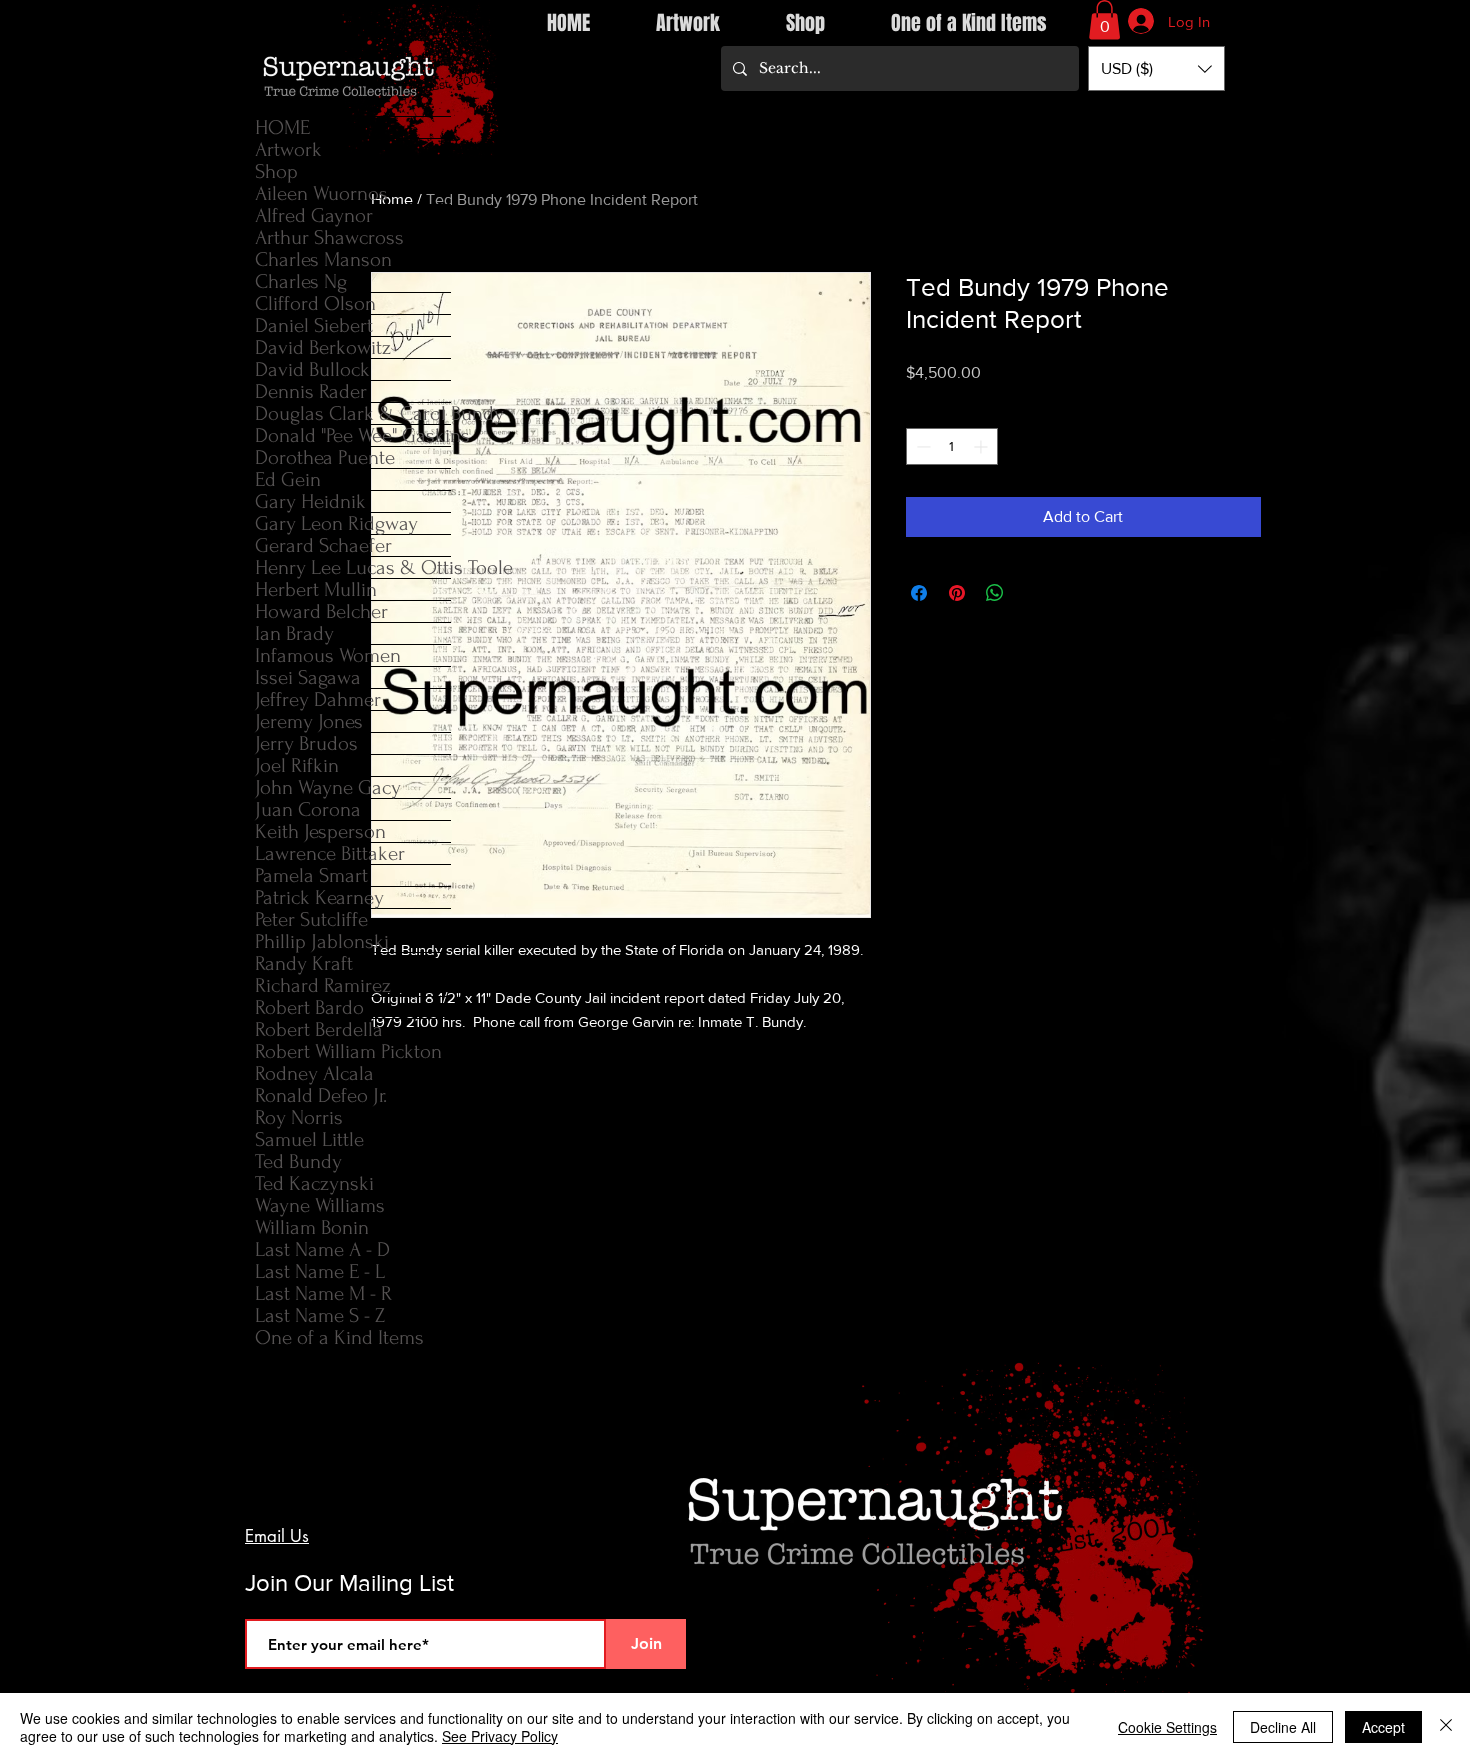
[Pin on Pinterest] (957, 593)
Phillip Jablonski (322, 941)
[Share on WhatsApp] (995, 593)
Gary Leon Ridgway (336, 523)
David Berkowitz (323, 347)
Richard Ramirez (323, 985)
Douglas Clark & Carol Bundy (353, 413)
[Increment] (982, 446)
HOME (282, 127)
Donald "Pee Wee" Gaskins (353, 435)
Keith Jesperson (320, 831)
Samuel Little (309, 1139)
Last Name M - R (323, 1293)
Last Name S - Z (320, 1315)
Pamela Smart (311, 875)
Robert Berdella (319, 1029)
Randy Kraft (304, 963)
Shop (276, 171)
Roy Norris (299, 1117)
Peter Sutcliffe (311, 919)
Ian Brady (294, 633)
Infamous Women (328, 655)
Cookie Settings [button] (1167, 1727)
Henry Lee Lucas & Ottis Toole (353, 567)
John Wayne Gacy (328, 787)
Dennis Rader (311, 391)
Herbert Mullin (316, 589)
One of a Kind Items (339, 1337)
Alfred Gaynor (314, 215)
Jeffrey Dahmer (318, 699)
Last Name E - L (320, 1271)
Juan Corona (308, 809)
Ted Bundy (298, 1161)
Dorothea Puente (325, 457)
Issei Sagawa (308, 677)
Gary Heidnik (310, 501)
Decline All (1283, 1727)
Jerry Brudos (306, 743)
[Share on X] (1033, 593)
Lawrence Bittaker (330, 853)
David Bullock (312, 369)
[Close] (1446, 1727)
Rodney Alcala (314, 1073)
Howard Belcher (321, 611)
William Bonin (312, 1227)
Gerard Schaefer (323, 545)
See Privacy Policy (500, 1736)
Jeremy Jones (309, 721)
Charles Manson (323, 259)
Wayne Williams (320, 1205)
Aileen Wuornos (321, 193)
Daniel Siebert (314, 325)
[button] (1104, 19)
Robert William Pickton (348, 1051)
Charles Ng (301, 281)
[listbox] (1156, 68)
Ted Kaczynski (314, 1183)
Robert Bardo (309, 1007)
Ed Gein (288, 479)
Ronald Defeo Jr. (321, 1095)
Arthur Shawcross (329, 237)
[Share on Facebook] (919, 593)
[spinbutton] (952, 446)
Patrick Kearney (319, 897)
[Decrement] (921, 446)
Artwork (288, 149)
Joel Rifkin (297, 765)
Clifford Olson (315, 303)
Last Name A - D (322, 1249)
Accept (1383, 1727)
